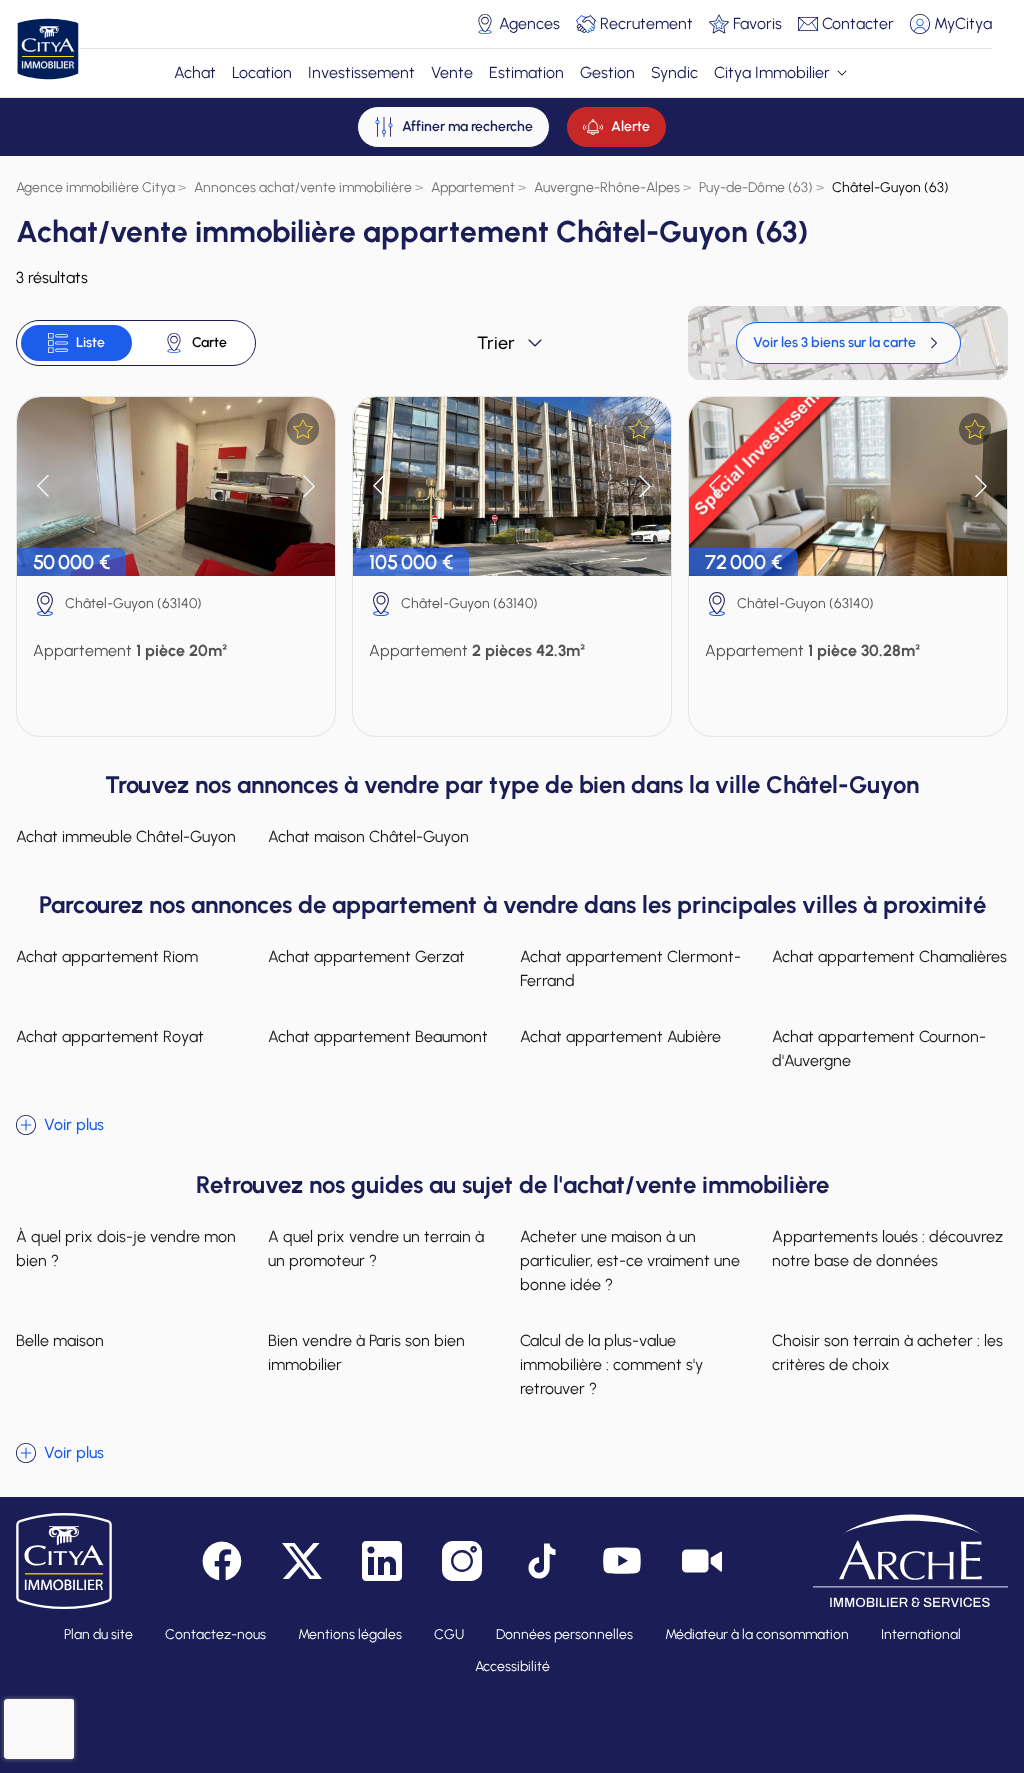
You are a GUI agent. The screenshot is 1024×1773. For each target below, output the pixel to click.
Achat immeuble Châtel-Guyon (126, 836)
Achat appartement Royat (110, 1036)
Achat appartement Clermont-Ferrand (630, 968)
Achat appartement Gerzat (366, 956)
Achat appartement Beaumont (378, 1036)
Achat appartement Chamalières (889, 956)
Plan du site (98, 1634)
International (921, 1634)
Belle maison (60, 1340)
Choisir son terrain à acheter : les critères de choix (887, 1352)
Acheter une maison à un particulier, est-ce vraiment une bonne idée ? (630, 1260)
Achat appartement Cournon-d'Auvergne (879, 1048)
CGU (449, 1634)
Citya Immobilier (772, 72)
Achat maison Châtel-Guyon (368, 836)
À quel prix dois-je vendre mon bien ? (126, 1248)
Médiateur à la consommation (757, 1634)
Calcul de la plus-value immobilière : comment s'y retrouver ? (611, 1364)
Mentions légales (350, 1634)
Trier (496, 343)
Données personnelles (564, 1634)
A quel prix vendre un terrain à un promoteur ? (376, 1248)
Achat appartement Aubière (620, 1036)
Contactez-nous (215, 1634)
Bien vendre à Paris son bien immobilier (366, 1352)
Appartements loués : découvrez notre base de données (887, 1248)
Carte (209, 342)
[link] (848, 343)
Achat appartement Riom (107, 956)
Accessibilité (512, 1666)
